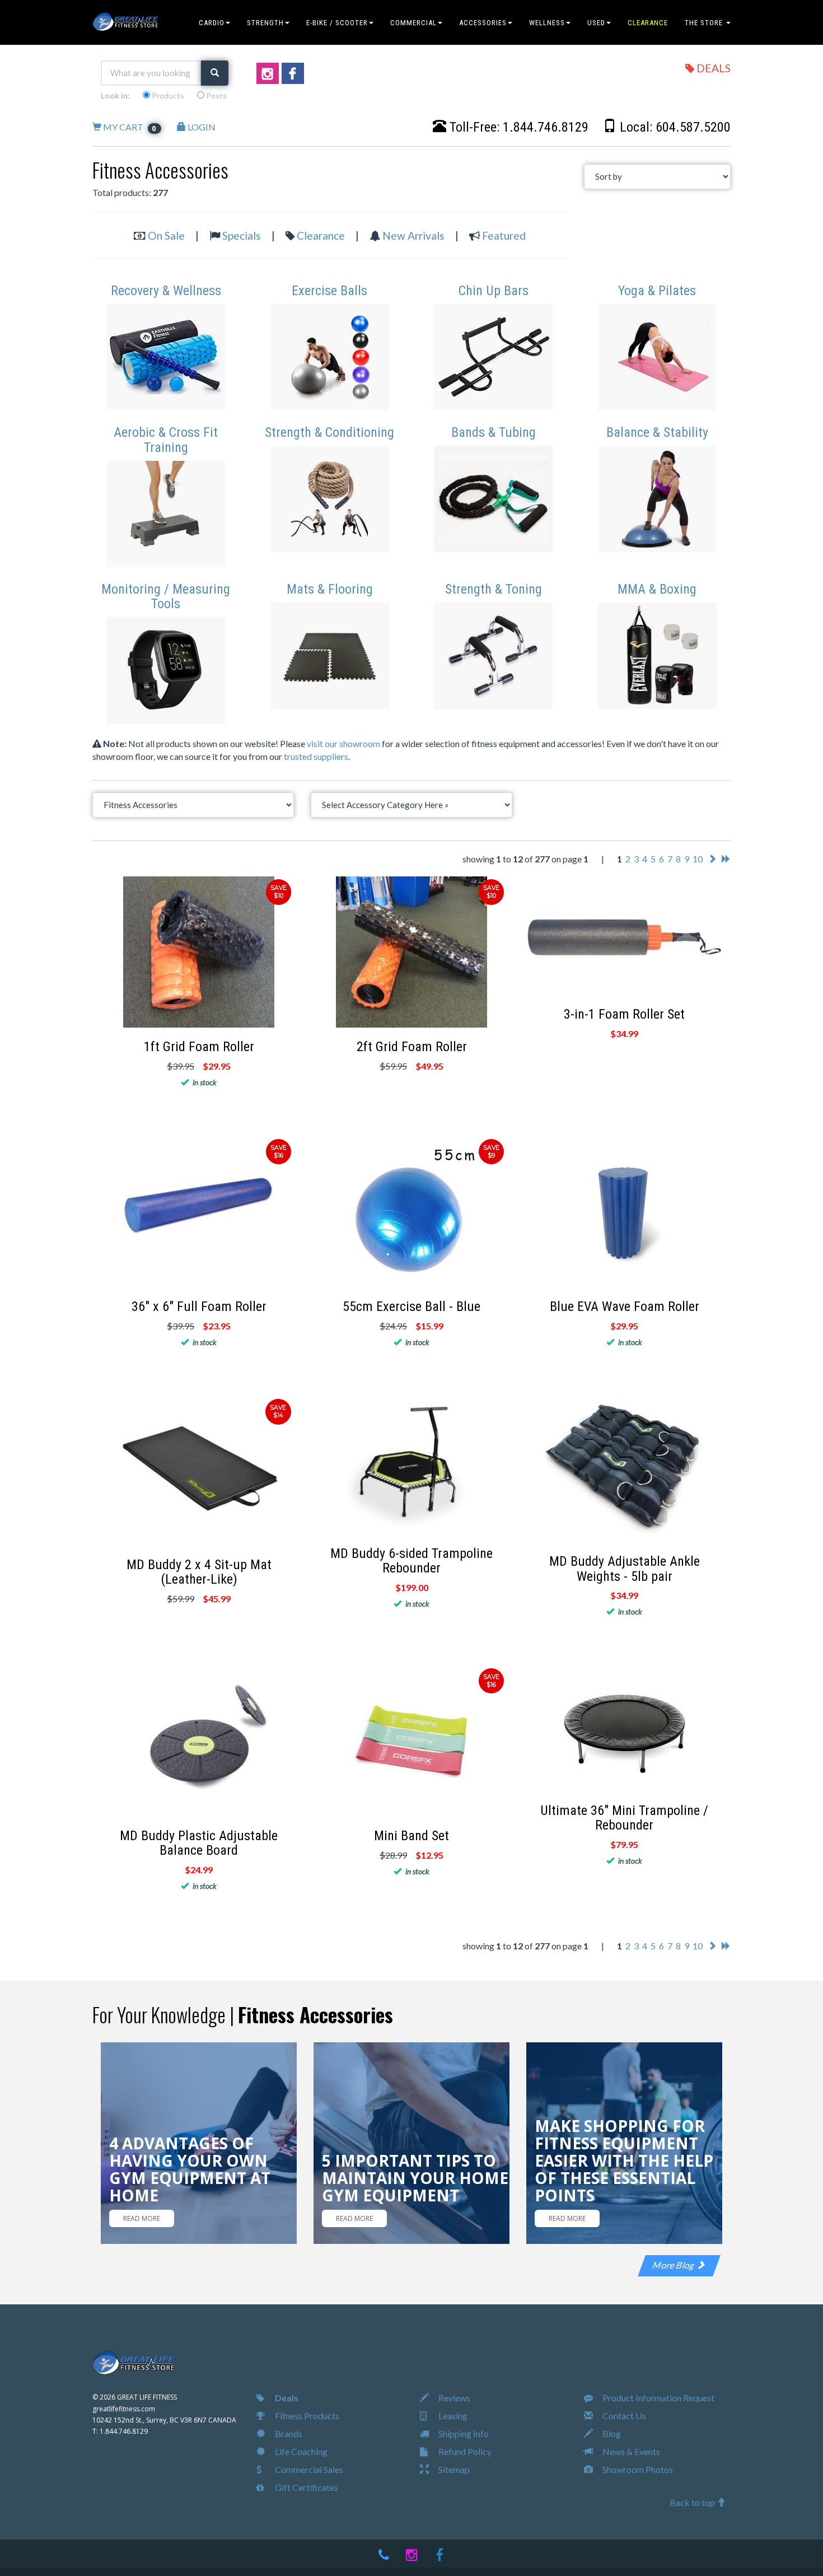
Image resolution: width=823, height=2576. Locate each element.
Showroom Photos (637, 2469)
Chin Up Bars (494, 291)
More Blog (675, 2265)
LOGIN (201, 127)
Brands (288, 2433)
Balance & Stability (657, 432)
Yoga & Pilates (657, 291)
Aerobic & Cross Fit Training (166, 440)
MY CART (129, 127)
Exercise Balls (329, 291)
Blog (611, 2433)
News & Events (630, 2451)
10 (698, 859)
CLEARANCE (648, 23)
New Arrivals (413, 235)
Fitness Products (306, 2416)
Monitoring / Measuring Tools (166, 596)
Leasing (452, 2416)
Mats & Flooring (330, 589)
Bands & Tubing (494, 432)
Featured (504, 235)
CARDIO (212, 23)
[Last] (726, 859)
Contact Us (623, 2416)
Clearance (321, 235)
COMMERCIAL (413, 23)
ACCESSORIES (483, 23)
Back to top (693, 2502)
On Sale (166, 235)
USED (596, 23)
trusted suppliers (316, 756)
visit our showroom (343, 743)
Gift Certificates (306, 2487)
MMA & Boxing (657, 589)
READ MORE (142, 2218)
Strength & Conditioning (329, 432)
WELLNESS (547, 23)
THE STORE (705, 23)
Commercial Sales (308, 2469)
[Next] (712, 859)
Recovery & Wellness (166, 291)
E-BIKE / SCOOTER (337, 23)
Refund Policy (464, 2451)
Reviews (453, 2398)
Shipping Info (463, 2433)
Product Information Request (658, 2398)
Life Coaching (300, 2451)
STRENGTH (265, 23)
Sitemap (453, 2469)
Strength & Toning (494, 589)
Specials (242, 235)
